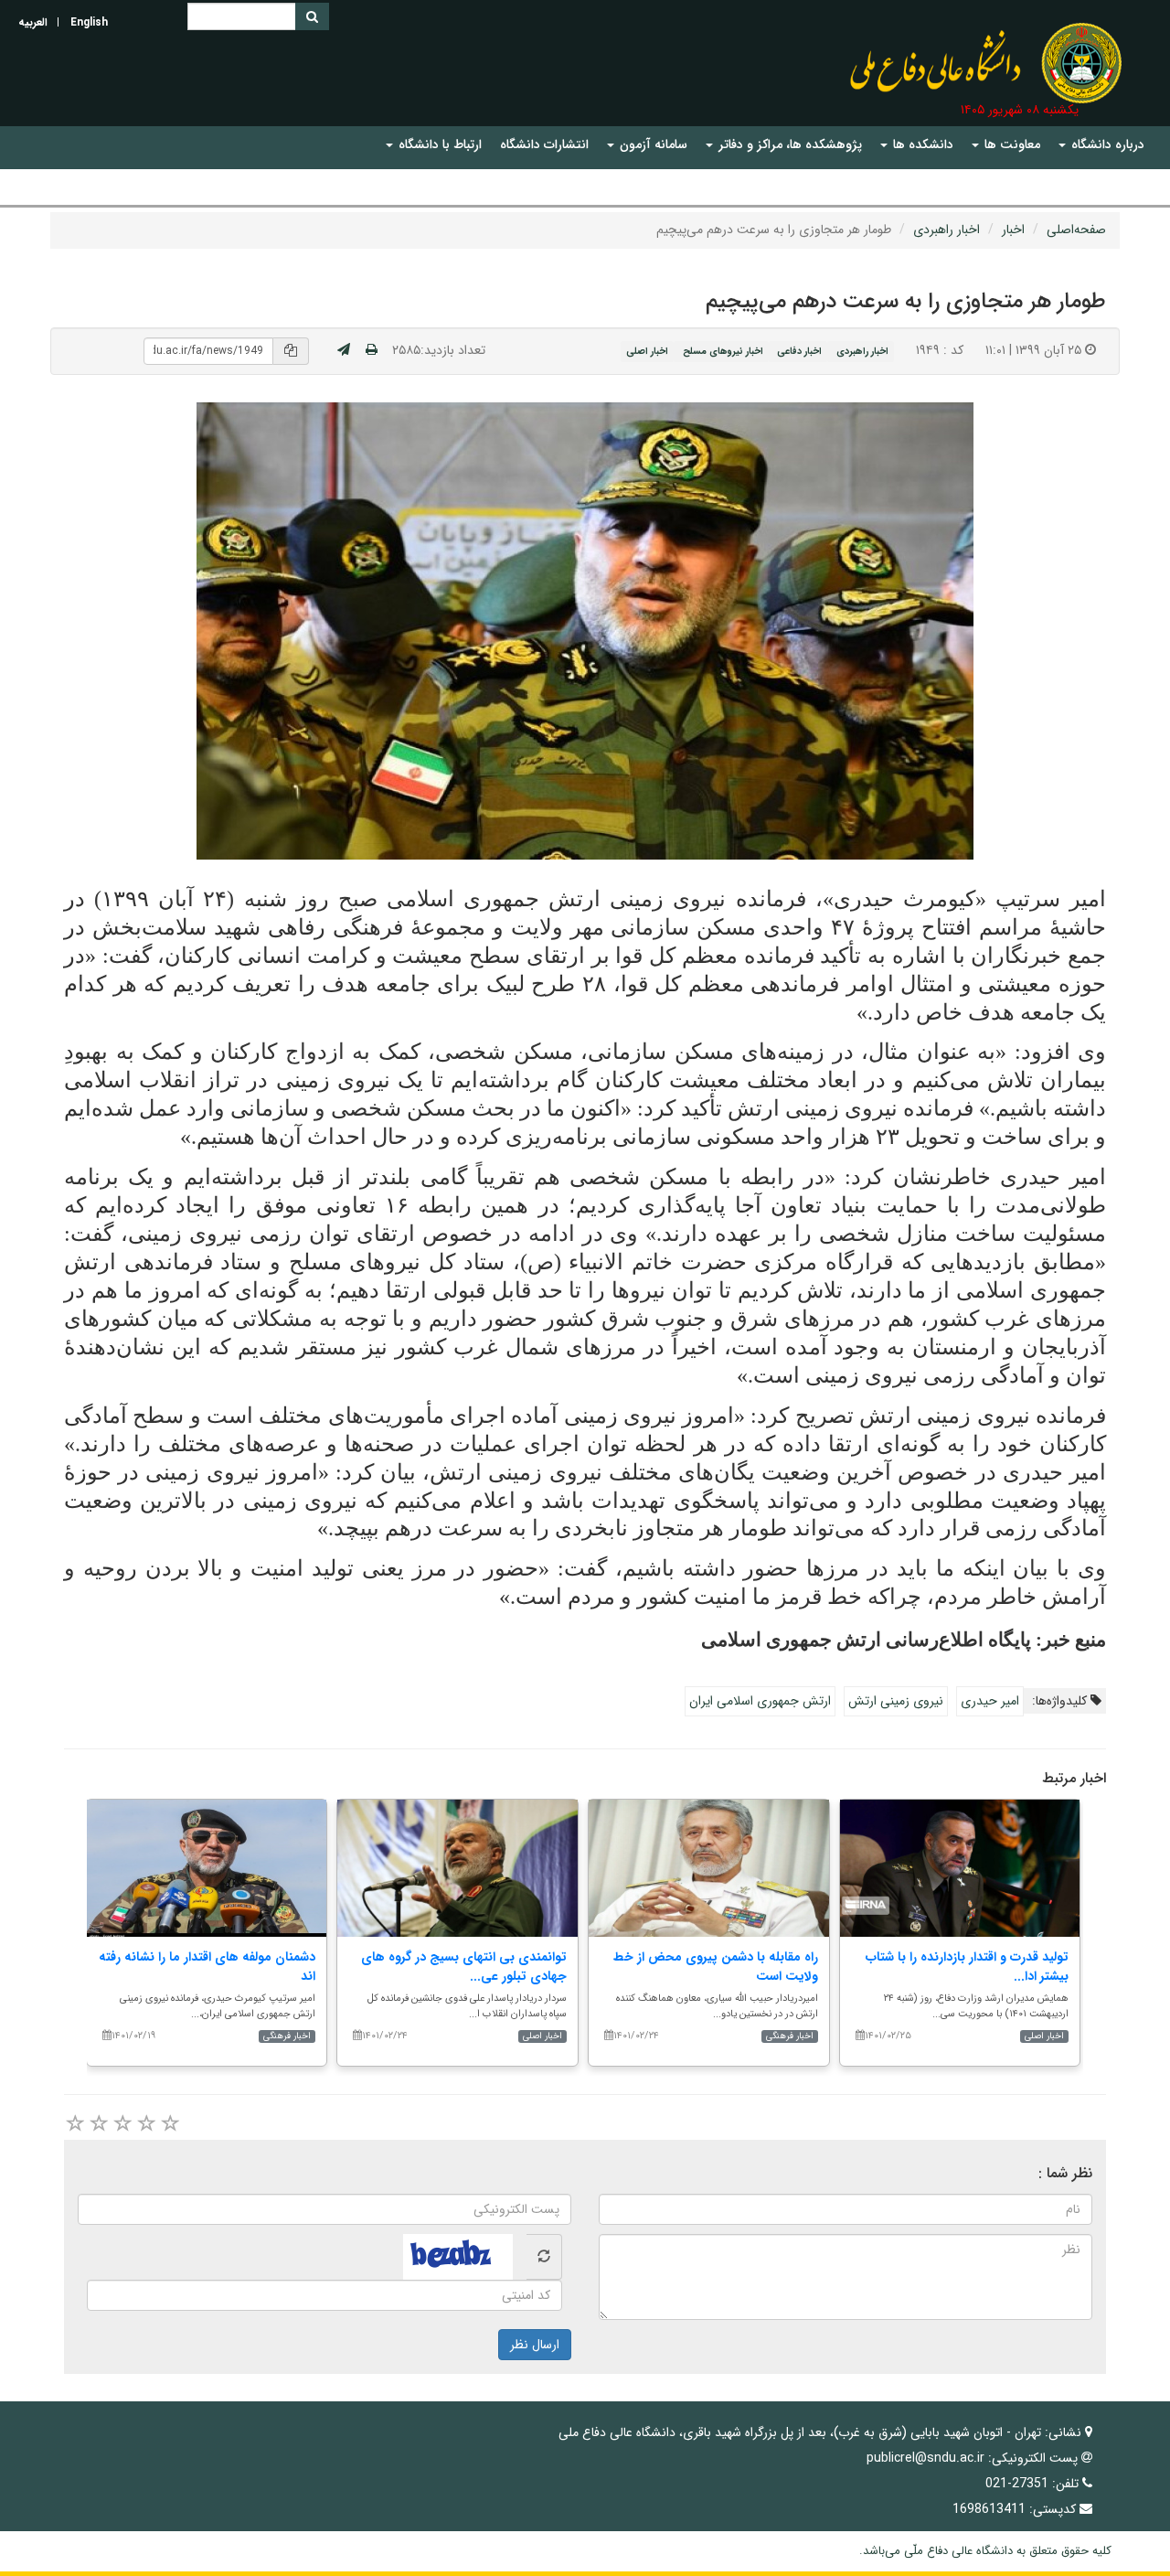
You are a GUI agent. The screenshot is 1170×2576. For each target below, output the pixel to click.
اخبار (1013, 230)
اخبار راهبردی (947, 230)
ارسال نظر (535, 2345)
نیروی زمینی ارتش (896, 1701)
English (89, 22)
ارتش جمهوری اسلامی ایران (760, 1701)
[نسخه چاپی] (372, 350)
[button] (1101, 145)
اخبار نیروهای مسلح (723, 351)
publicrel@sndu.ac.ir (925, 2458)
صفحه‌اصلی (1076, 230)
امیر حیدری (990, 1701)
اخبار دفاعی (799, 351)
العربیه (33, 22)
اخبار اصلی (647, 351)
